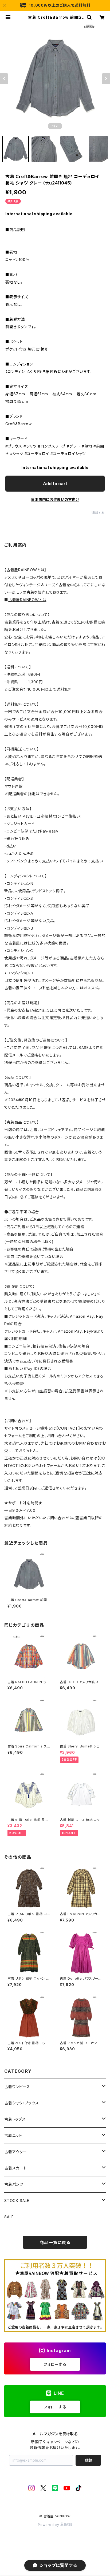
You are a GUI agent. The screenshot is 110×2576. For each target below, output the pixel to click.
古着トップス (15, 2119)
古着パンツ (14, 2184)
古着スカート (15, 2168)
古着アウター (16, 2152)
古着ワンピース (17, 2087)
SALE (9, 2217)
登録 (88, 2460)
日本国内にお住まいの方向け (55, 499)
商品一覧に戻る (55, 2243)
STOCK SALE (17, 2201)
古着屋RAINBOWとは (27, 600)
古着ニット (13, 2135)
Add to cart (55, 484)
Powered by (49, 2525)
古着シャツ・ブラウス (22, 2103)
